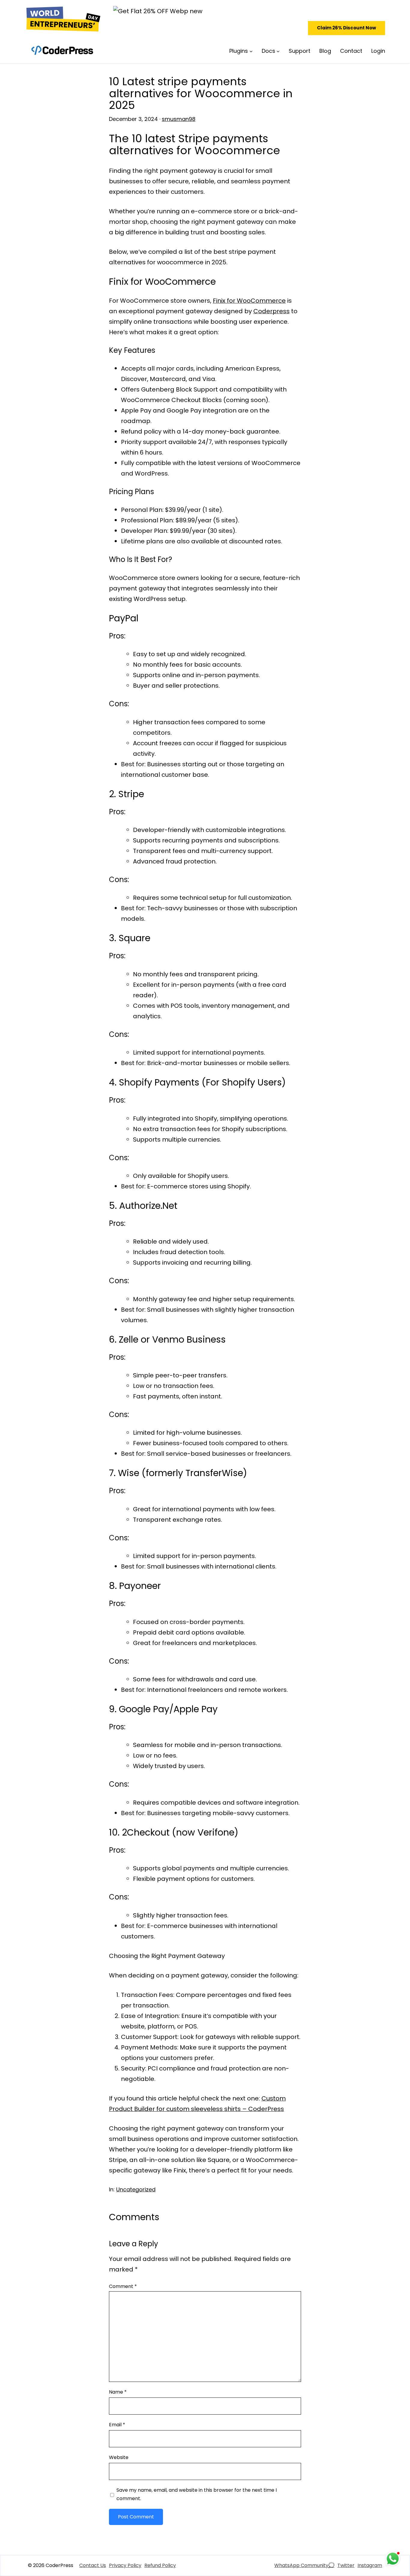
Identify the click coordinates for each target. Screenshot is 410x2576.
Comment (123, 2286)
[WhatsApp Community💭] (304, 2565)
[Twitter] (346, 2565)
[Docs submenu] (278, 51)
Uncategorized (136, 2189)
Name (118, 2392)
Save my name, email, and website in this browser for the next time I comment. (197, 2494)
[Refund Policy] (160, 2565)
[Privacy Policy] (125, 2565)
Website (119, 2457)
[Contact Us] (93, 2565)
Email (117, 2425)
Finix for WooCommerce (249, 301)
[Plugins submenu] (251, 51)
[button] (347, 28)
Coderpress (271, 311)
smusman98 (179, 119)
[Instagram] (370, 2565)
